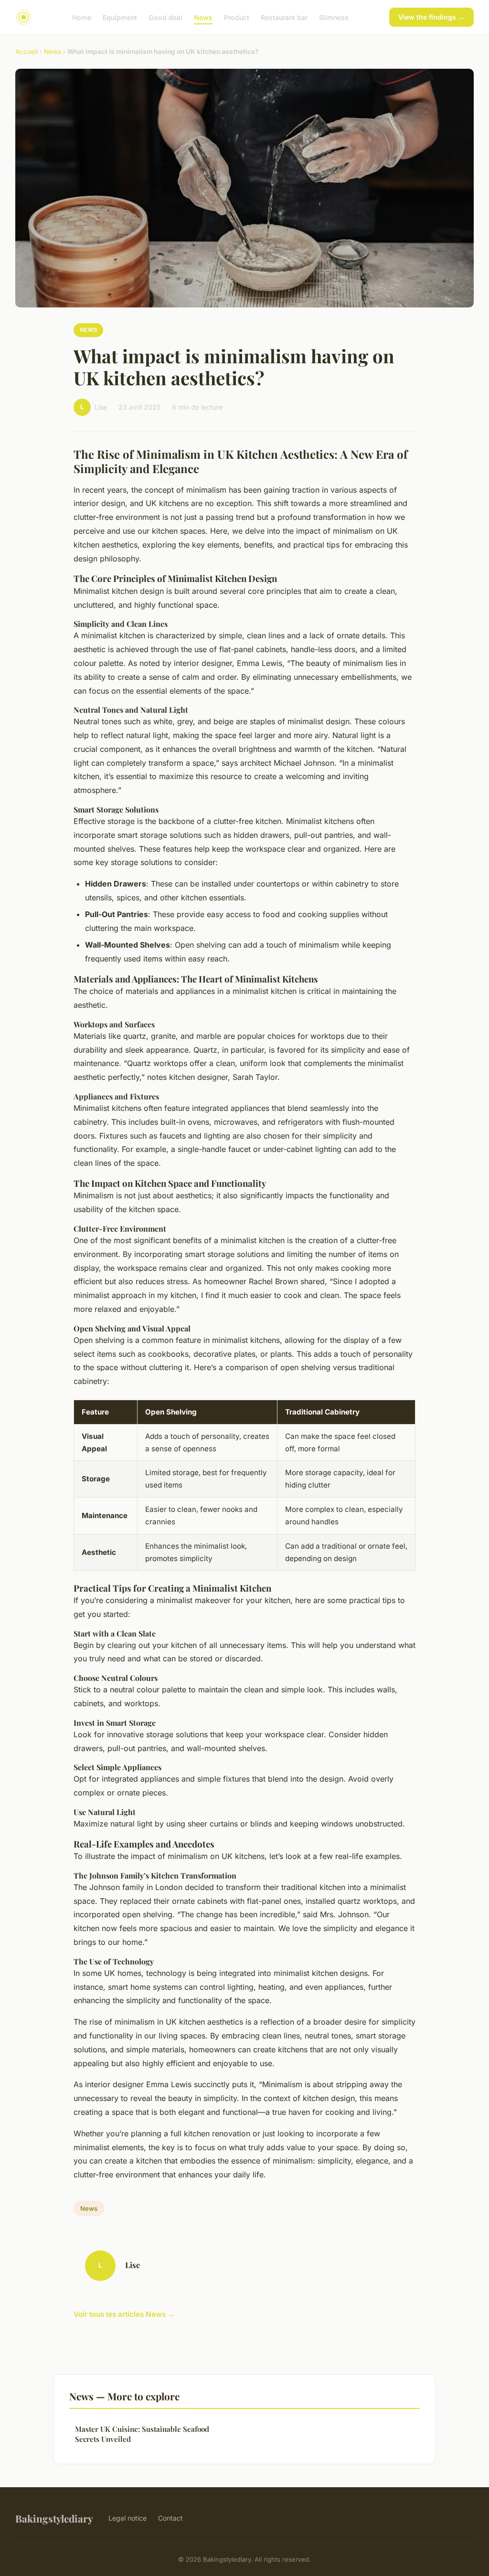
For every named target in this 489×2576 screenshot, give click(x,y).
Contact (170, 2518)
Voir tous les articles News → (124, 2314)
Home (82, 17)
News (203, 17)
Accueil (27, 52)
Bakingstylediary (54, 2518)
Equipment (120, 17)
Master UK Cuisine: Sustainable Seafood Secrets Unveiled (142, 2434)
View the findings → (431, 17)
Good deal (165, 17)
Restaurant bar (284, 17)
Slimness (334, 17)
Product (237, 17)
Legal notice (128, 2518)
